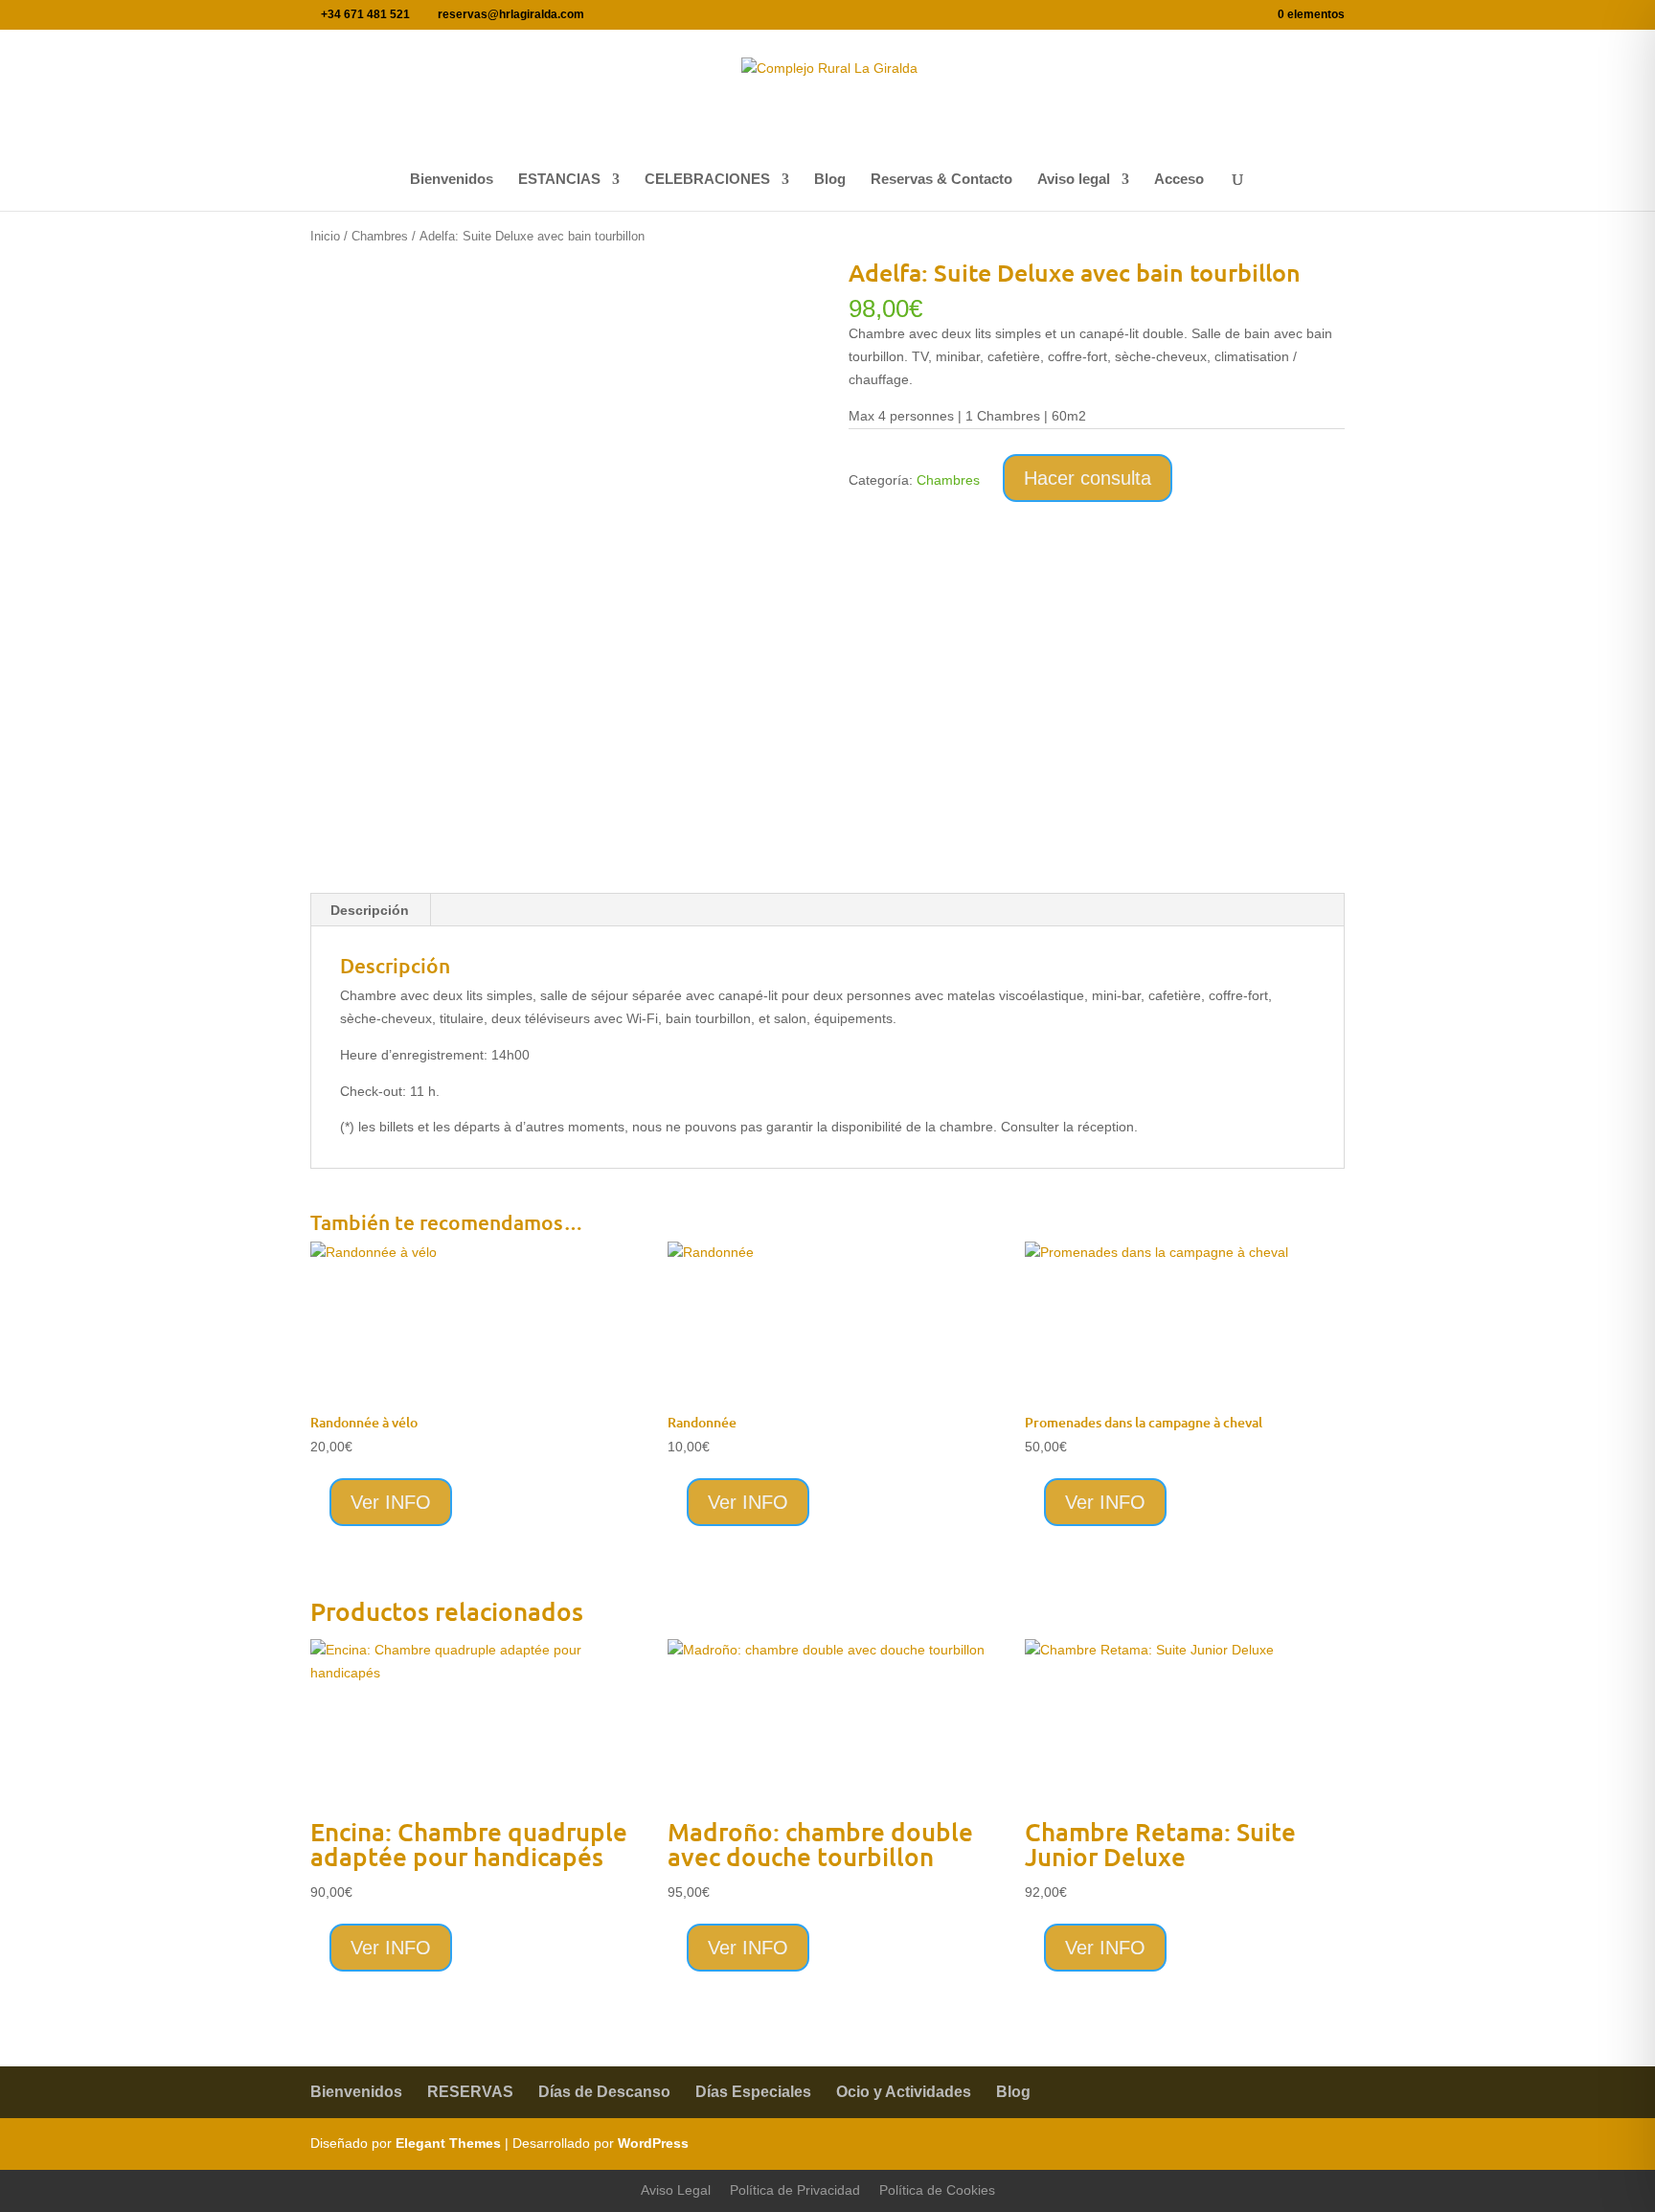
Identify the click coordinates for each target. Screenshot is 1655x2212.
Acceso (1179, 180)
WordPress (653, 2143)
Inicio (325, 236)
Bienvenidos (452, 180)
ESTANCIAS (559, 180)
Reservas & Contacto (941, 180)
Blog (830, 180)
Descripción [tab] (370, 910)
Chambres (380, 236)
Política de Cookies (937, 2190)
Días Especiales (753, 2092)
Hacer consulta (1088, 478)
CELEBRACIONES (707, 180)
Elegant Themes (448, 2143)
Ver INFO (391, 1502)
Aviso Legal (676, 2190)
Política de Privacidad (795, 2190)
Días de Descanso (604, 2092)
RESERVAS (470, 2092)
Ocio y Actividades (904, 2092)
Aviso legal (1074, 180)
